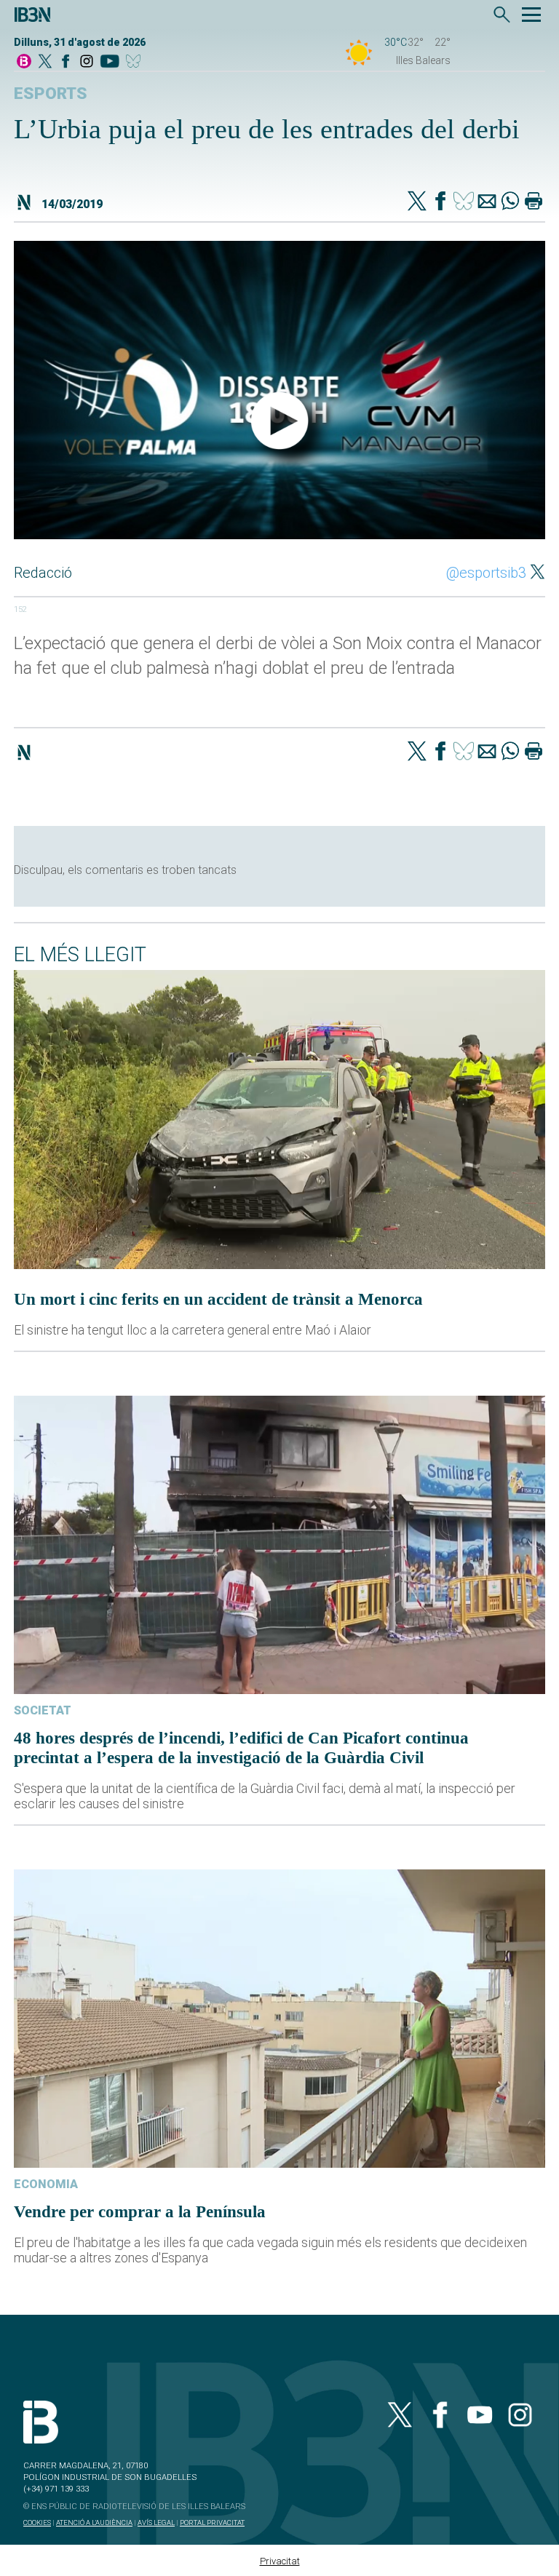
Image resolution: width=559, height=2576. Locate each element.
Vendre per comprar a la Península (140, 2211)
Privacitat (280, 2561)
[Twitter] (417, 202)
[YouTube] (110, 62)
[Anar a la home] (24, 62)
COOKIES (37, 2523)
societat (43, 1710)
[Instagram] (87, 62)
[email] (487, 202)
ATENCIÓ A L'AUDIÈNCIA (94, 2523)
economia (46, 2184)
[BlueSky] (136, 62)
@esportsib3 (486, 573)
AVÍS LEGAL (156, 2523)
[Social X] (45, 62)
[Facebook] (66, 62)
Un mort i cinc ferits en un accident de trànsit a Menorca (218, 1299)
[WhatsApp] (510, 202)
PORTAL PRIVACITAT (212, 2523)
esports (51, 94)
